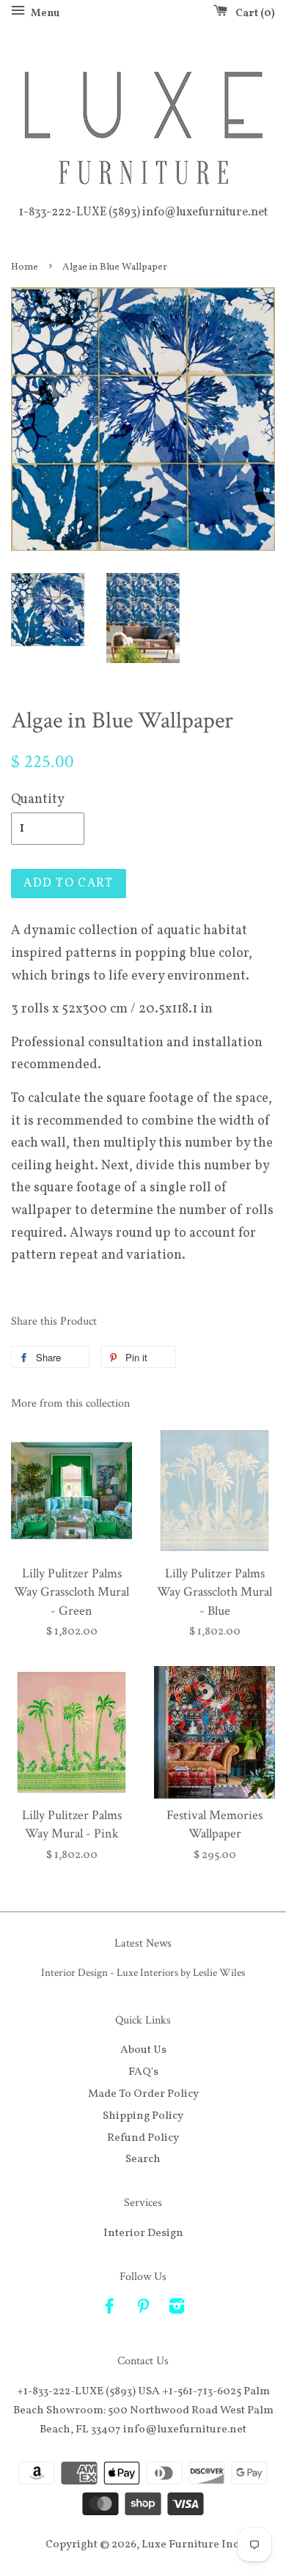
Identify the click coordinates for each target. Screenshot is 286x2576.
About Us (143, 2050)
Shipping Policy (143, 2116)
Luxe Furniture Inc (190, 2544)
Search (143, 2159)
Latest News (143, 1943)
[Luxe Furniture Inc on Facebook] (109, 2309)
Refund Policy (143, 2138)
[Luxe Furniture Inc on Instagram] (177, 2309)
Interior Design (143, 2233)
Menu (44, 14)
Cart (252, 14)
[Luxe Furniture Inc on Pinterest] (143, 2309)
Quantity (38, 800)
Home (25, 267)
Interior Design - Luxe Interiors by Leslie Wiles (143, 1972)
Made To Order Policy (143, 2094)
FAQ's (143, 2072)
